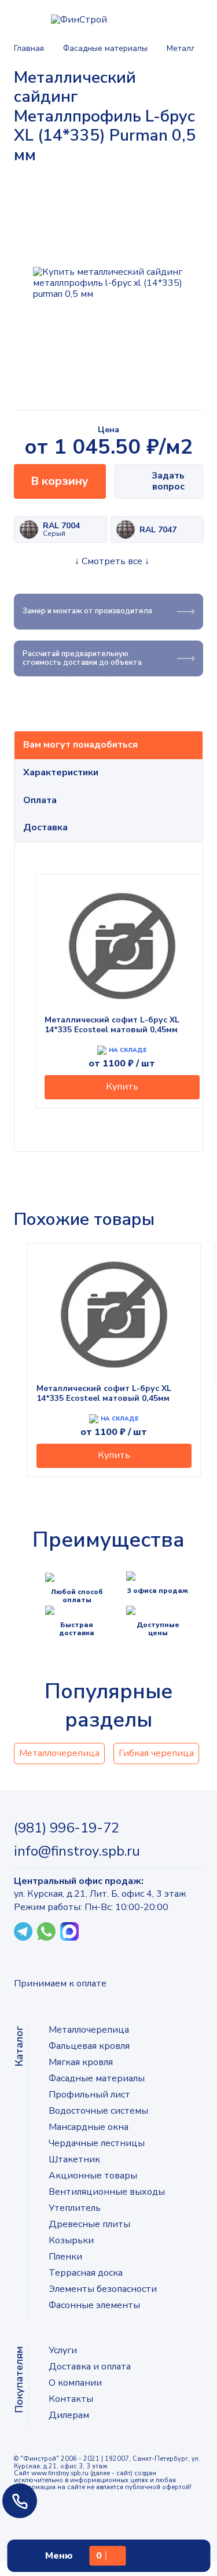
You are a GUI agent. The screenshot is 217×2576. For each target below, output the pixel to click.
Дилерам (69, 2415)
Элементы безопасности (103, 2289)
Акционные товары (93, 2176)
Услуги (63, 2350)
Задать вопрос (168, 481)
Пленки (65, 2257)
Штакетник (74, 2159)
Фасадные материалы (97, 2078)
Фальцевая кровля (89, 2046)
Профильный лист (89, 2095)
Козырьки (71, 2240)
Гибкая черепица (156, 1753)
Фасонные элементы (94, 2305)
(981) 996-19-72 (67, 1828)
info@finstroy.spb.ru (77, 1851)
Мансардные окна (89, 2127)
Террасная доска (86, 2273)
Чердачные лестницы (97, 2143)
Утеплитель (75, 2208)
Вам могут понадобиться (80, 745)
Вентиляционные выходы (107, 2192)
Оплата (40, 800)
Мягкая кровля (81, 2062)
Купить (122, 1087)
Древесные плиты (89, 2224)
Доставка (45, 827)
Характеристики (61, 772)
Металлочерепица (59, 1753)
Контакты (71, 2399)
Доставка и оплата (90, 2367)
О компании (75, 2383)
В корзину (60, 481)
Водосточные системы (98, 2111)
